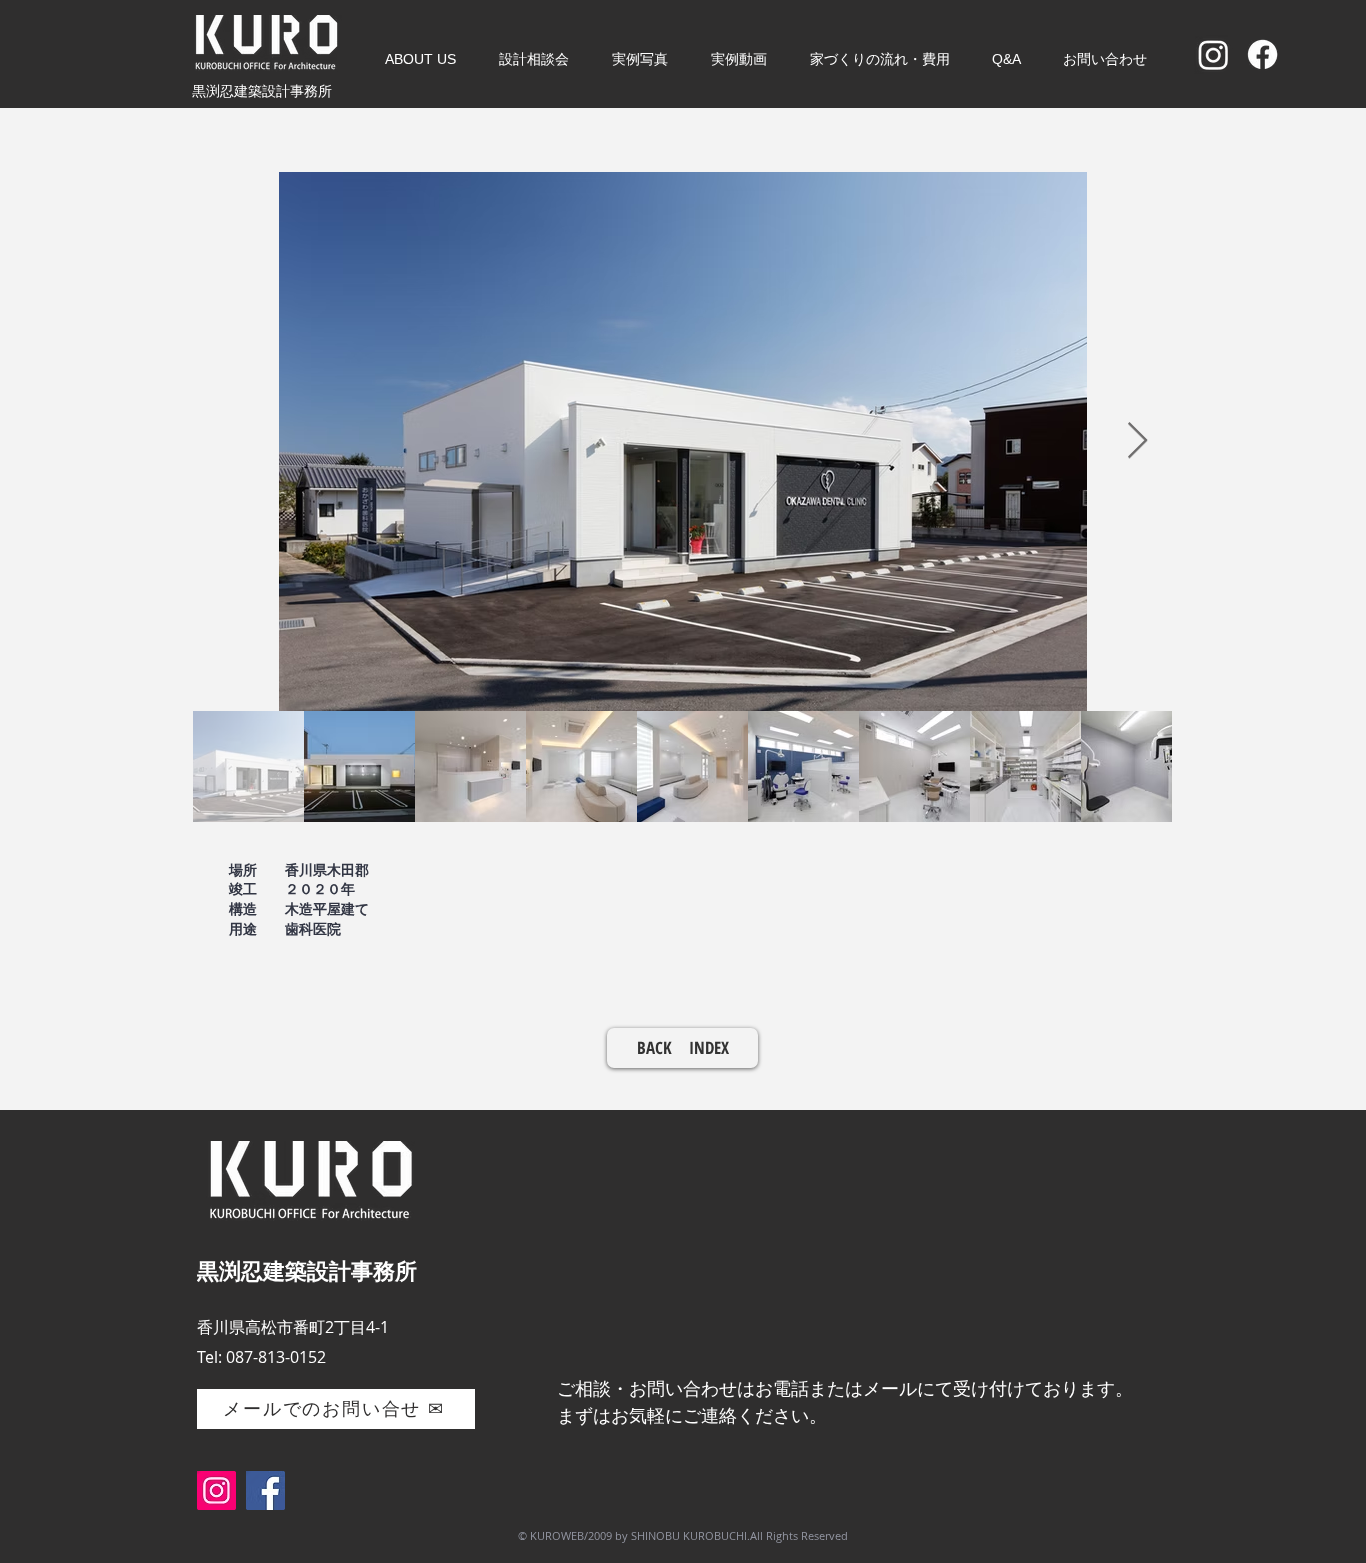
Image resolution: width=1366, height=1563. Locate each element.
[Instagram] (1213, 54)
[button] (420, 59)
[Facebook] (1262, 54)
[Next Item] (1137, 441)
